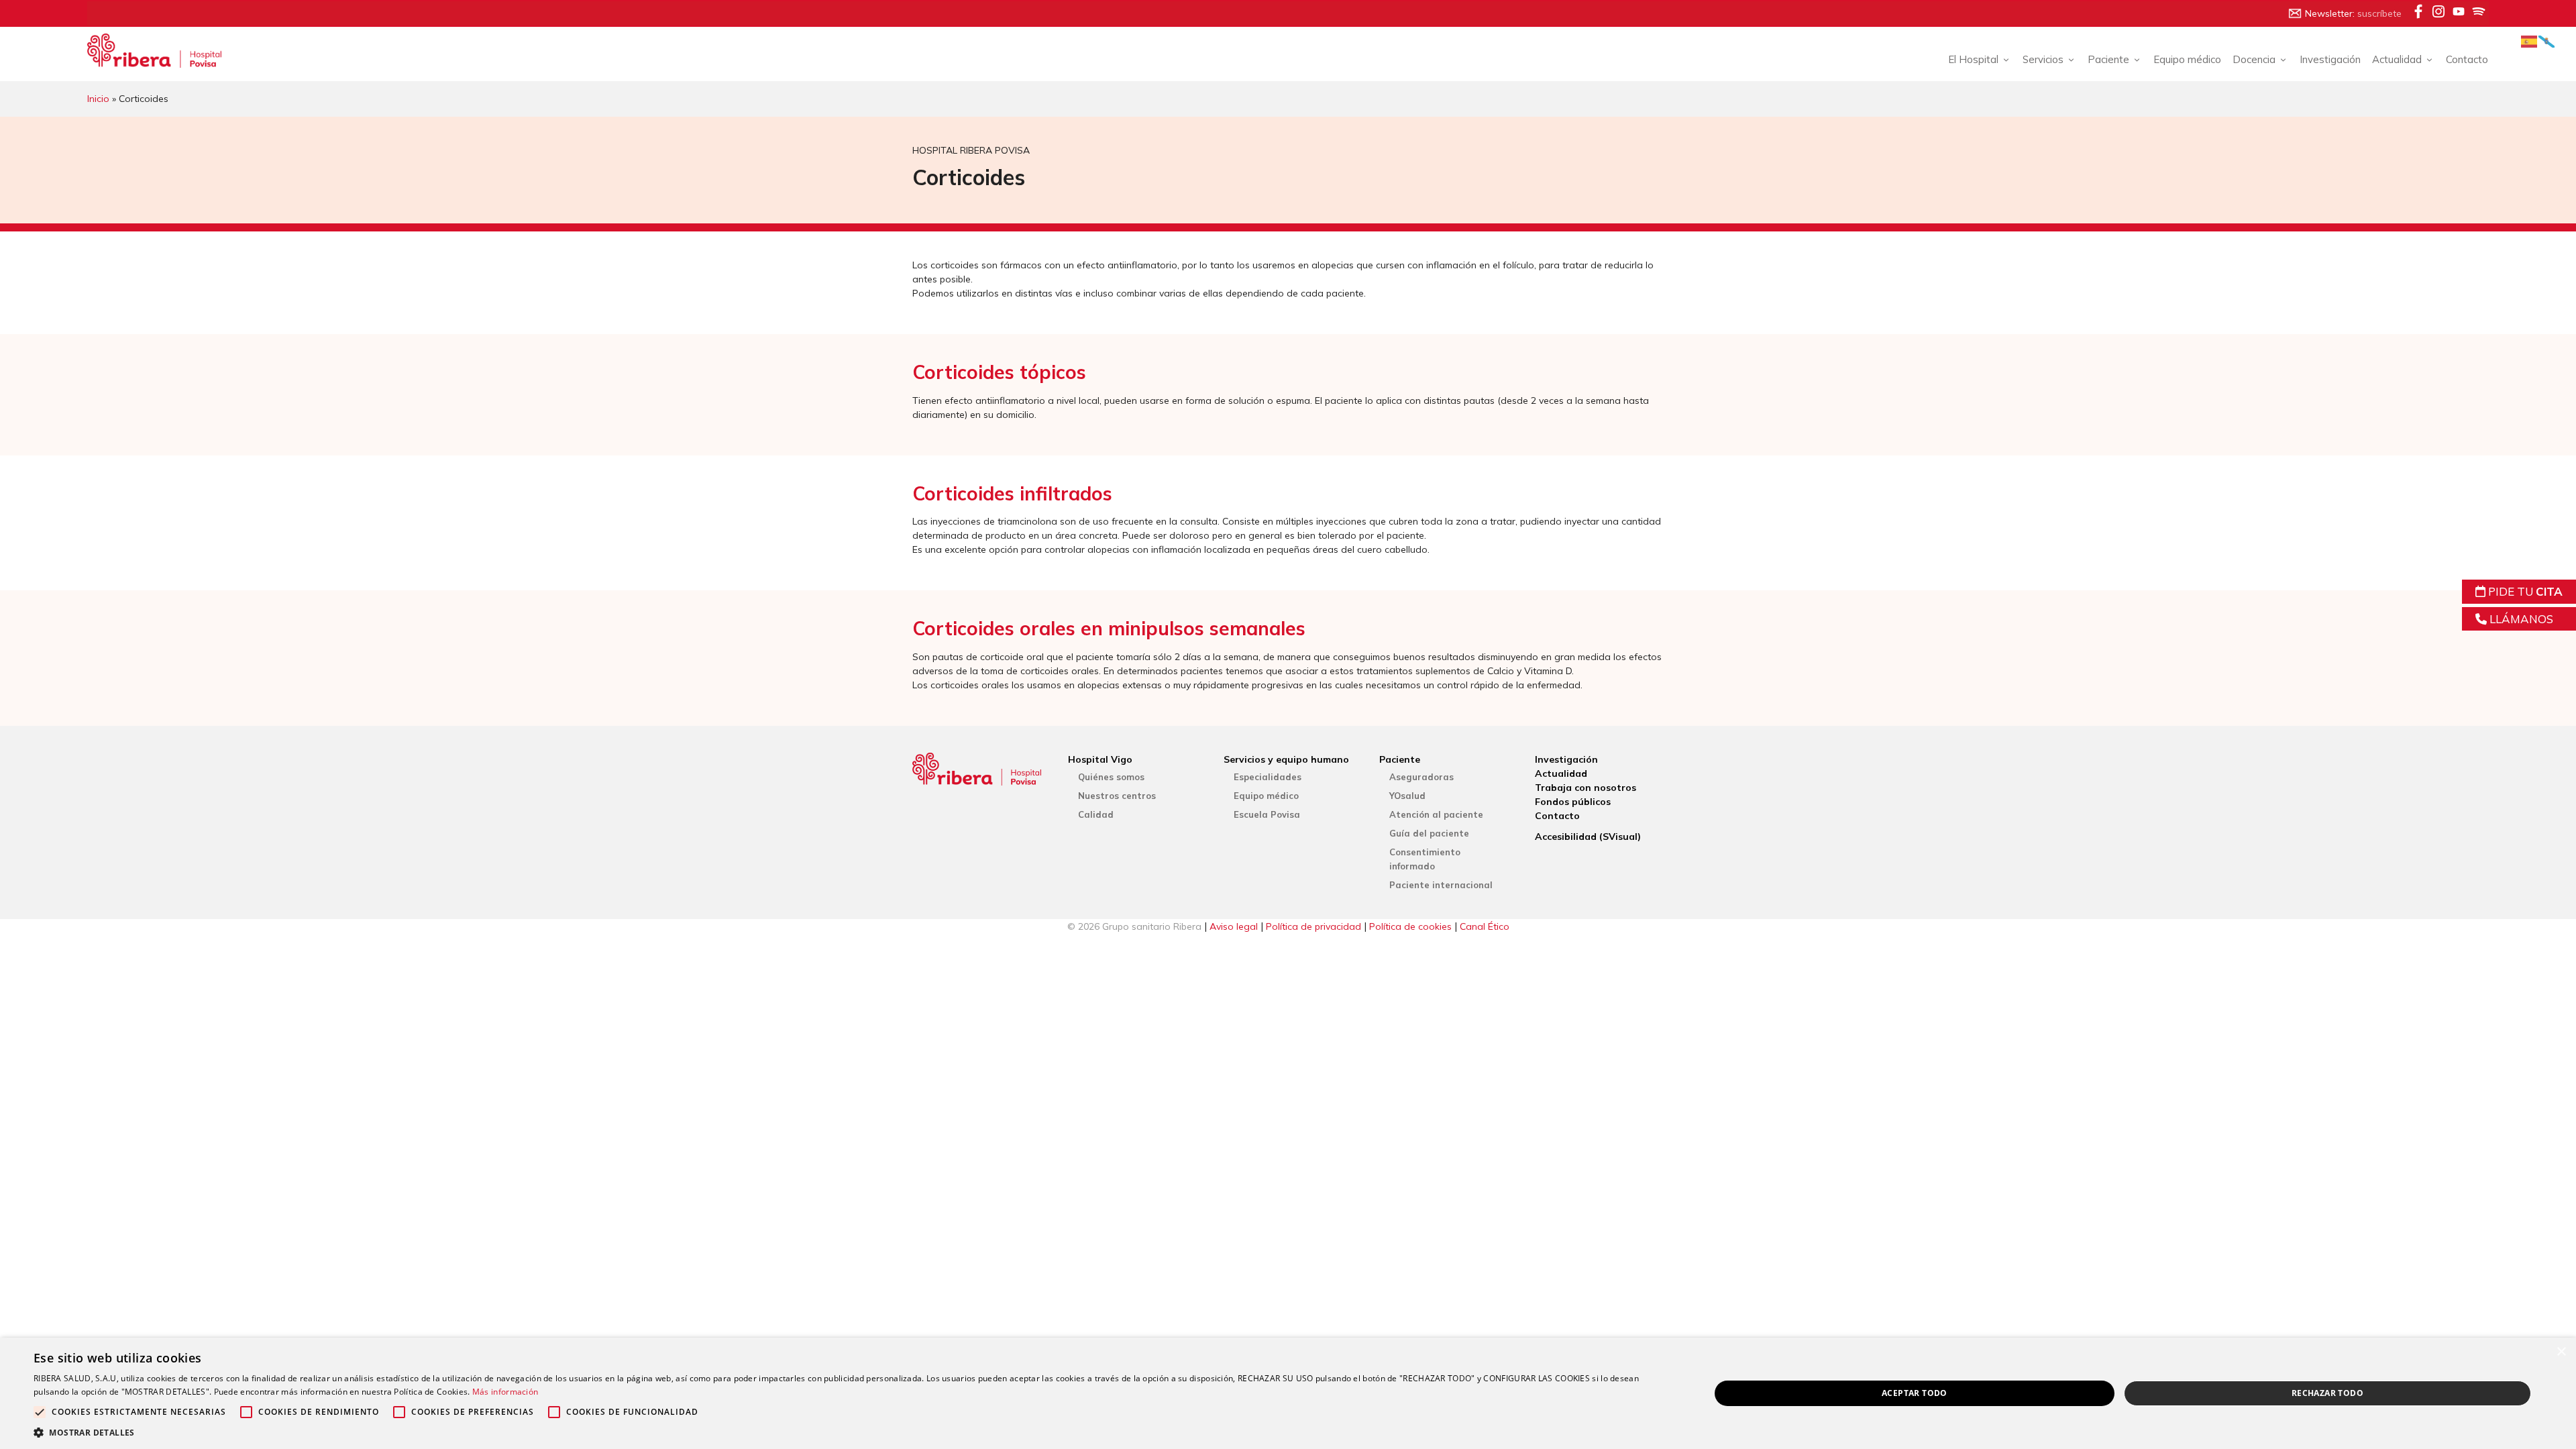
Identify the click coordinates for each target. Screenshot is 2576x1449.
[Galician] (2547, 41)
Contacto (2467, 59)
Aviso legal (1234, 926)
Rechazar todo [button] (2327, 1393)
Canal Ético (1485, 926)
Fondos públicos (1573, 802)
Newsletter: (2353, 13)
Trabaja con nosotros (1586, 788)
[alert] (1288, 1393)
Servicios (2043, 59)
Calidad (1096, 814)
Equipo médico (2187, 59)
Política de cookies (1410, 926)
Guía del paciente (1429, 833)
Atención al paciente (1436, 814)
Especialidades (1268, 777)
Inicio (98, 99)
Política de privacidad (1313, 926)
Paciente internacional (1441, 885)
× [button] (2561, 1352)
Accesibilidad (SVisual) (1588, 837)
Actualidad (1561, 773)
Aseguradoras (1421, 777)
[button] (847, 1432)
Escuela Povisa (1267, 814)
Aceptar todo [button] (1915, 1393)
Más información (505, 1392)
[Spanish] (2530, 41)
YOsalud (1407, 796)
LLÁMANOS (2520, 619)
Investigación (2330, 59)
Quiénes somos (1111, 777)
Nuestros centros (1117, 796)
